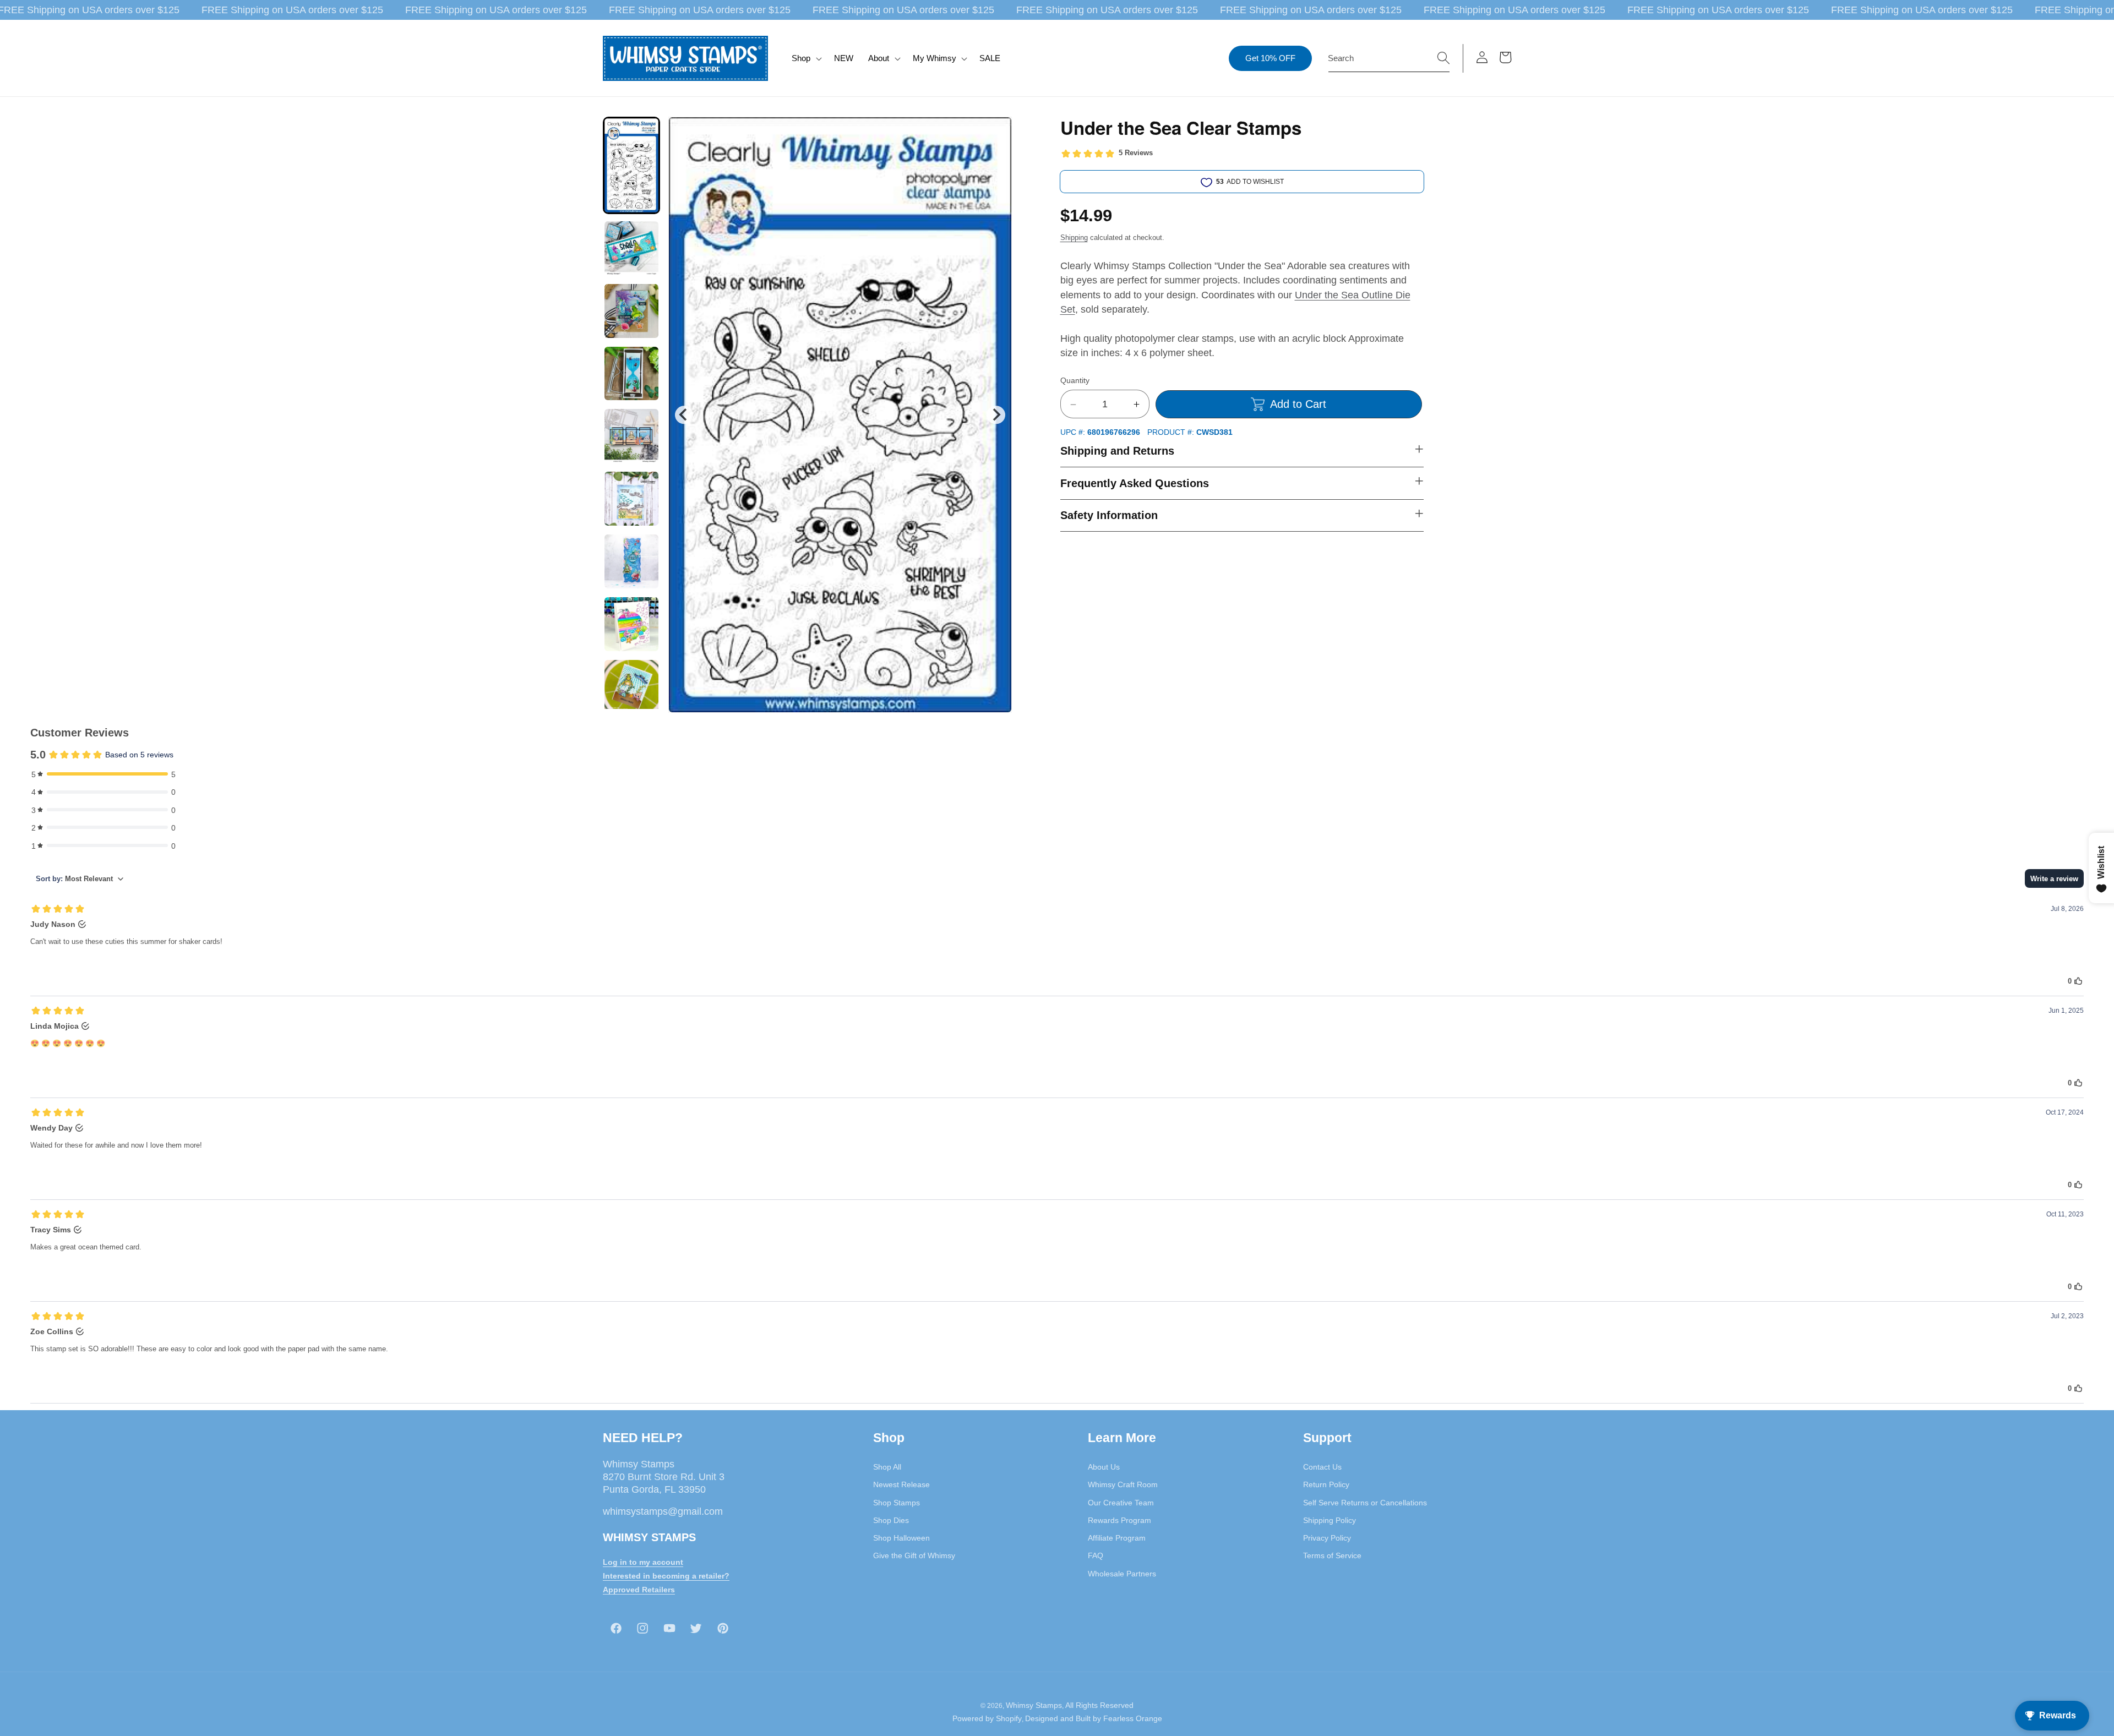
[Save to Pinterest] (996, 132)
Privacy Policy (1327, 1538)
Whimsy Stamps (1034, 1706)
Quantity (1075, 381)
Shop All (887, 1467)
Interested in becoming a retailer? (666, 1576)
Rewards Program (1119, 1520)
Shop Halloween (901, 1538)
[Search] (1443, 58)
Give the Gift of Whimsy (914, 1556)
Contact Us (1322, 1467)
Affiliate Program (1117, 1538)
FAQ (1096, 1556)
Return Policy (1326, 1485)
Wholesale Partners (1122, 1574)
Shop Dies (891, 1520)
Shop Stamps (897, 1503)
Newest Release (901, 1485)
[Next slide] (996, 415)
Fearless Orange (1133, 1718)
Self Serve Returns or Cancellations (1365, 1503)
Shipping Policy (1330, 1520)
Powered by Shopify (987, 1718)
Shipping (1074, 238)
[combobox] (1389, 58)
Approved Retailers (639, 1590)
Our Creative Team (1121, 1503)
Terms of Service (1332, 1556)
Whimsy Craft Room (1123, 1485)
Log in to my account (643, 1563)
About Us (1104, 1467)
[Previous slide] (684, 415)
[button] (806, 58)
